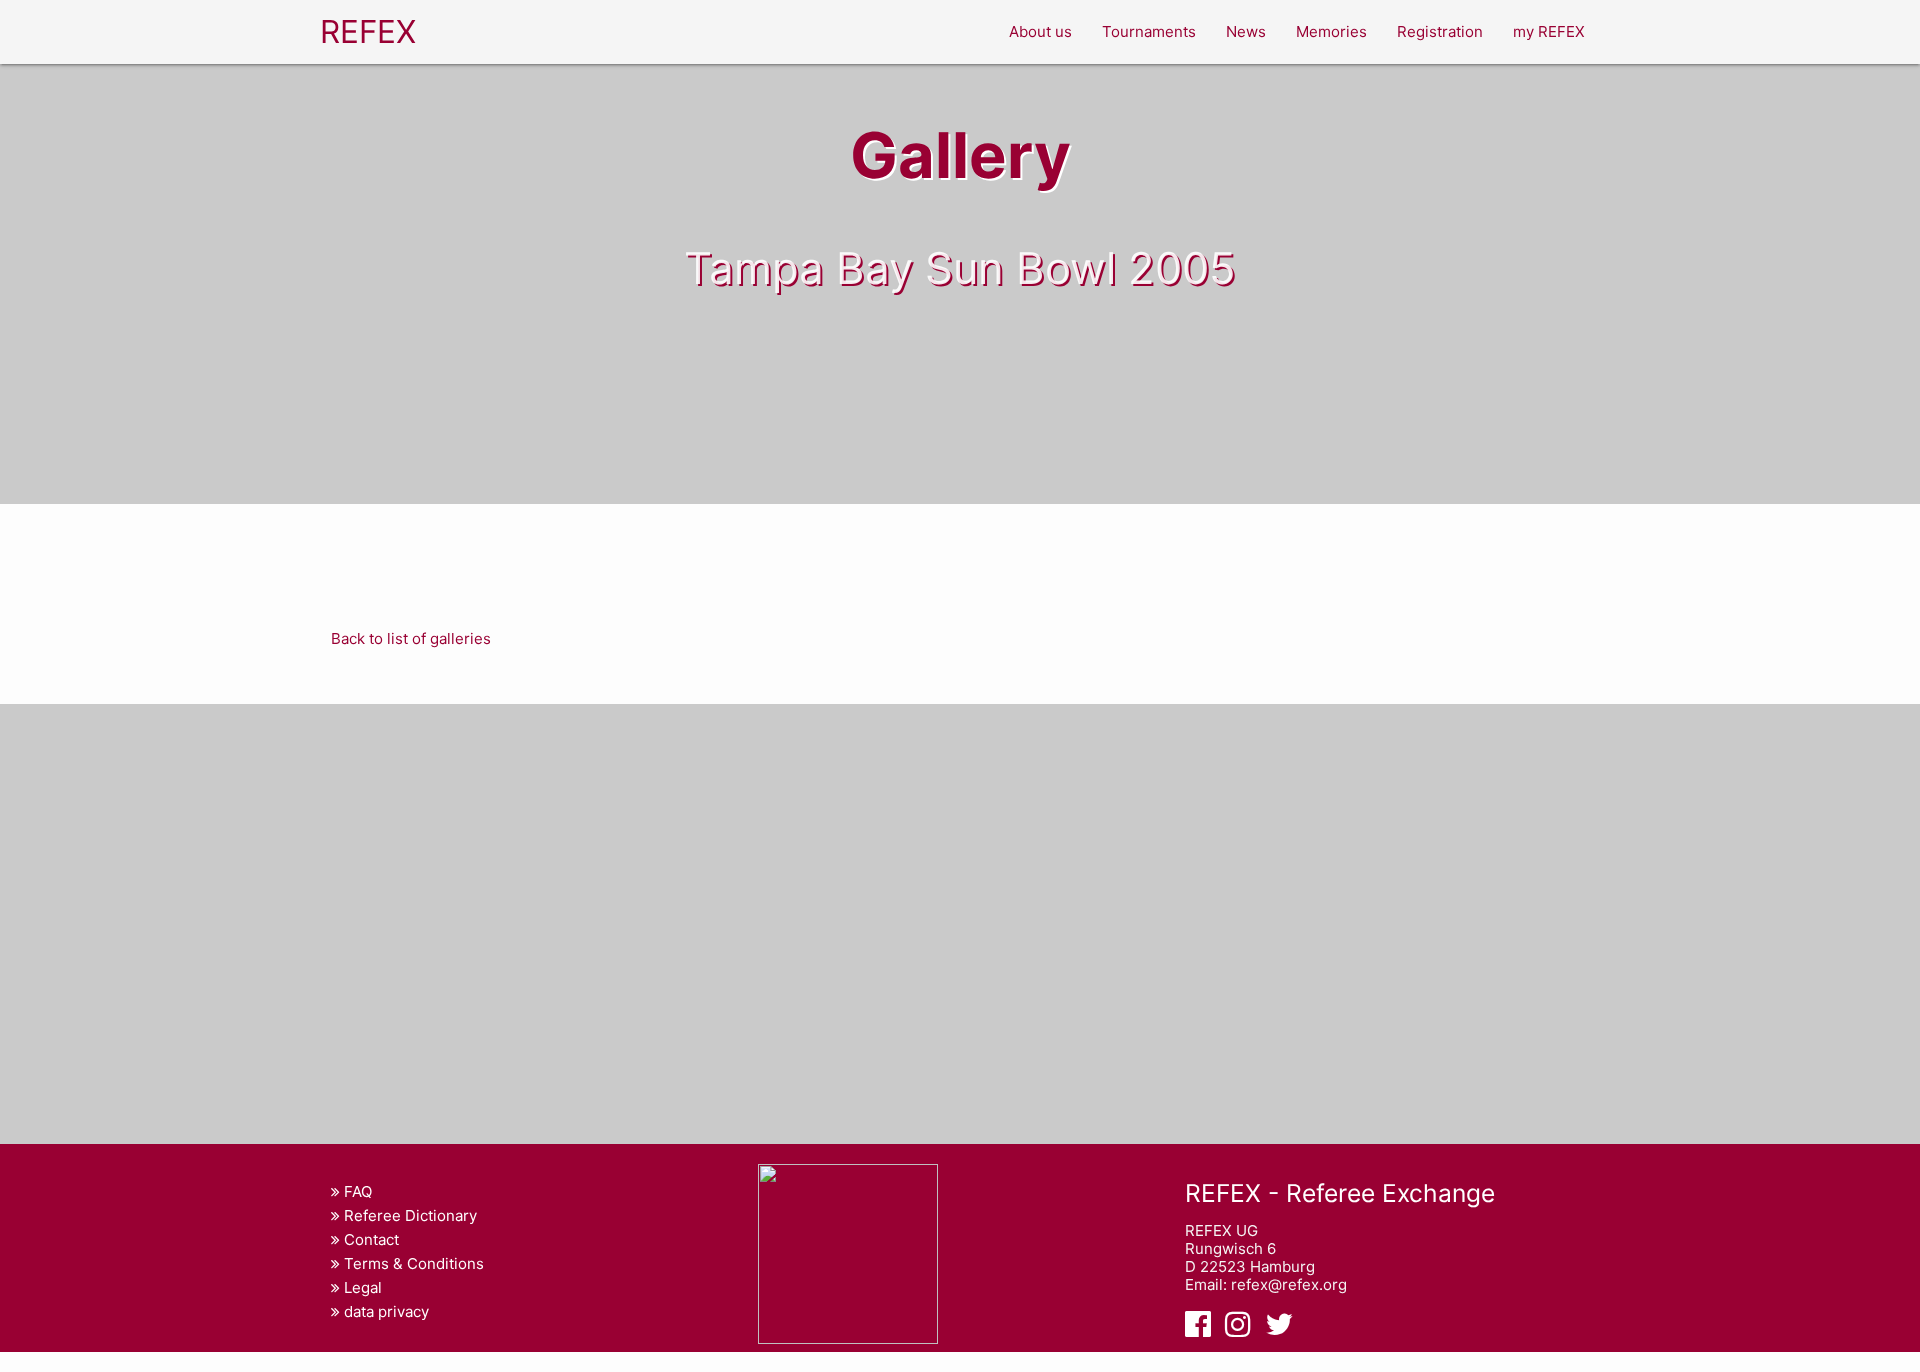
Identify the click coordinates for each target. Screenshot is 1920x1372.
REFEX (368, 31)
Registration (1440, 31)
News (1246, 31)
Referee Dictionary (408, 1215)
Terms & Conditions (412, 1263)
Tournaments (1149, 31)
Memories (1331, 31)
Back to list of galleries (411, 638)
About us (1040, 31)
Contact (369, 1239)
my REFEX (1549, 31)
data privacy (384, 1311)
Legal (361, 1287)
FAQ (356, 1191)
